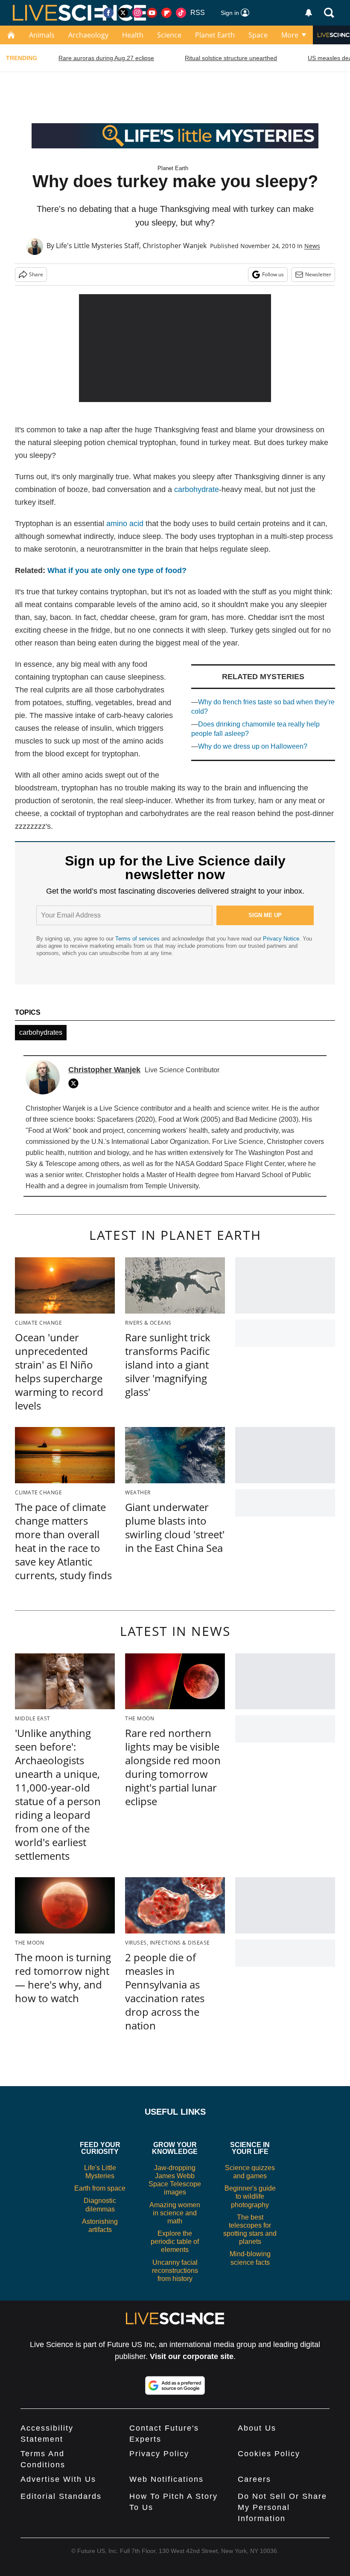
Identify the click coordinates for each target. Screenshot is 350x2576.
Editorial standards (61, 2496)
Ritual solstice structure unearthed (231, 58)
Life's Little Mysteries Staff (98, 246)
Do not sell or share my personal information (282, 2507)
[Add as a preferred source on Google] (175, 2385)
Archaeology (88, 35)
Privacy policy (159, 2454)
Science (169, 35)
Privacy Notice (281, 939)
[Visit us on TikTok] (181, 13)
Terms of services (138, 939)
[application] (175, 348)
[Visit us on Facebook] (108, 13)
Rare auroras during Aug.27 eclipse (106, 58)
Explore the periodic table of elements (175, 2242)
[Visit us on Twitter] (123, 13)
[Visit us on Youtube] (152, 13)
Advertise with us (58, 2479)
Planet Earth (215, 35)
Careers (254, 2479)
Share (36, 274)
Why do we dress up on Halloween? (253, 746)
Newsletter (318, 274)
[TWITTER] (76, 1083)
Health (133, 35)
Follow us (273, 274)
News (312, 246)
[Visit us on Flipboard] (166, 13)
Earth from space (100, 2188)
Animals (42, 35)
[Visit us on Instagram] (137, 13)
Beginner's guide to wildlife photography (250, 2196)
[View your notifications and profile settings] (309, 13)
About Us (257, 2428)
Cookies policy (269, 2454)
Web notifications (166, 2479)
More (290, 35)
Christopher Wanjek (175, 246)
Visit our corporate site (192, 2356)
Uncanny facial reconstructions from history (175, 2271)
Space (258, 35)
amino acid (125, 524)
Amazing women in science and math (175, 2213)
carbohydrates (41, 1032)
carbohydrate (197, 489)
